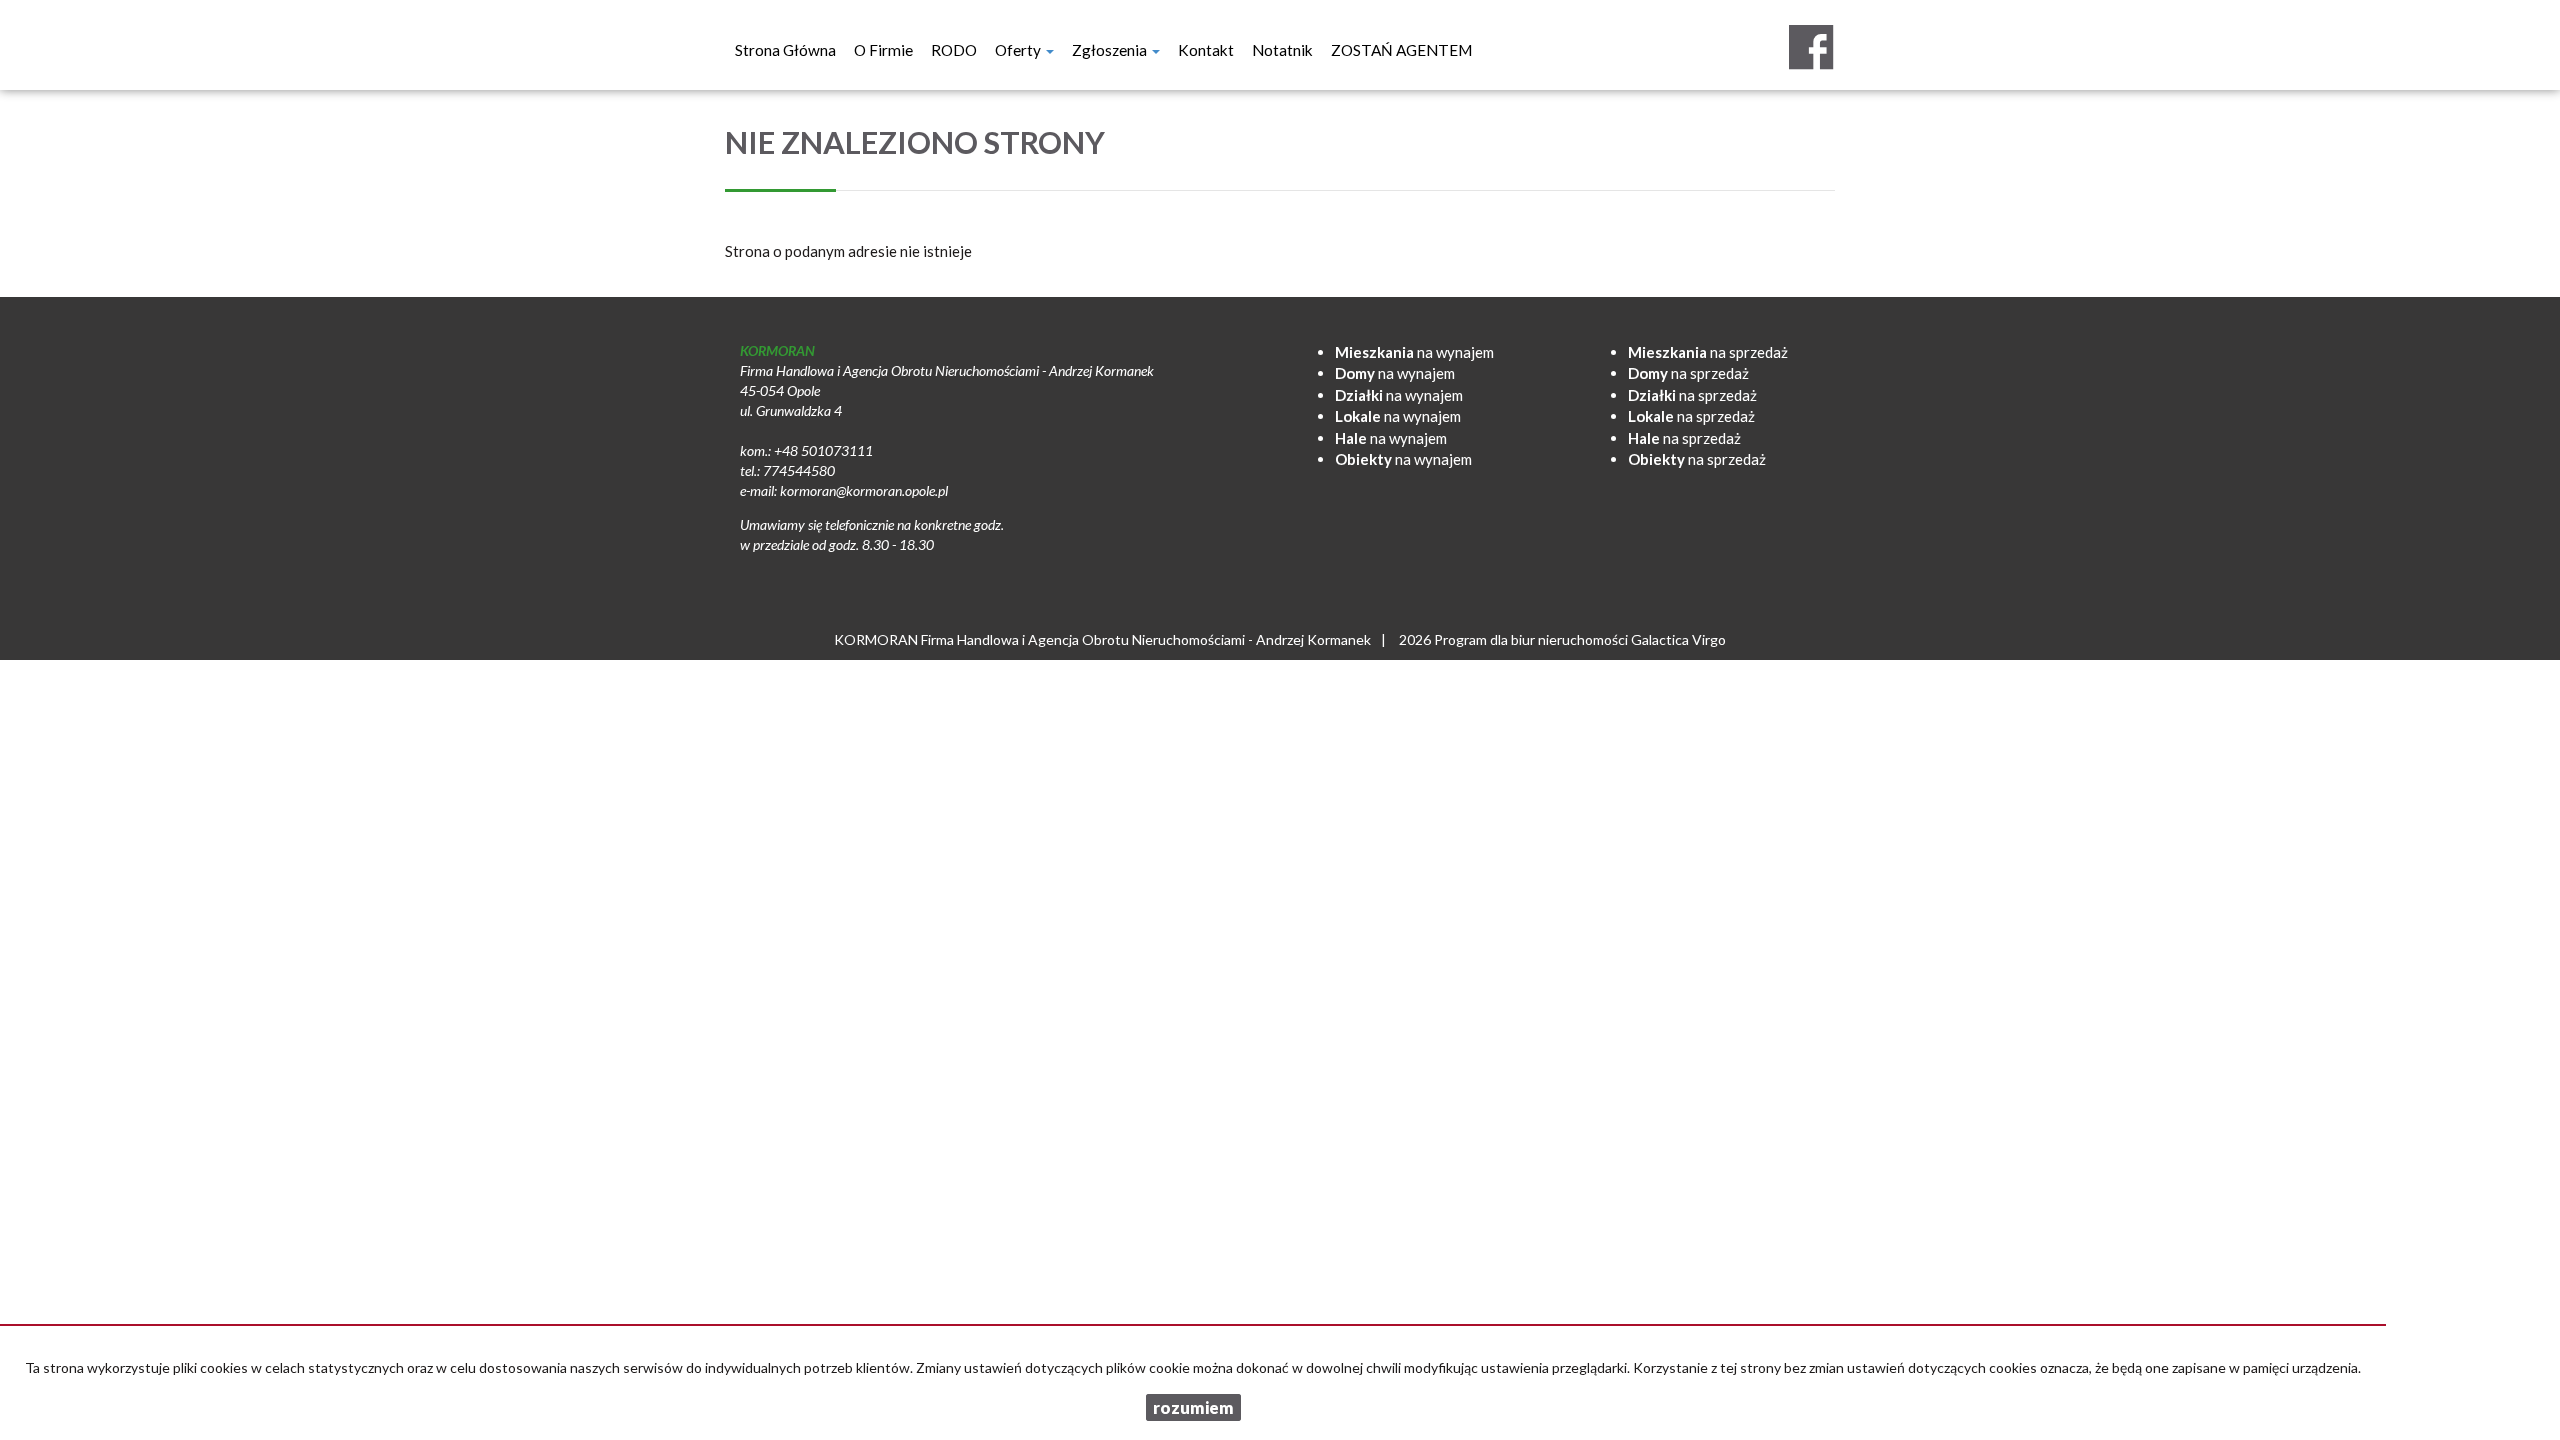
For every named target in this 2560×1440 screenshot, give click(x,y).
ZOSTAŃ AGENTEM (1401, 50)
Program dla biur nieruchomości (1532, 639)
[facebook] (1811, 47)
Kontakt (1206, 50)
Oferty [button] (1019, 50)
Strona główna (785, 50)
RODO (954, 50)
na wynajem (1414, 352)
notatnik (1282, 50)
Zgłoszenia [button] (1111, 50)
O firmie (883, 50)
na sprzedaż (1708, 352)
